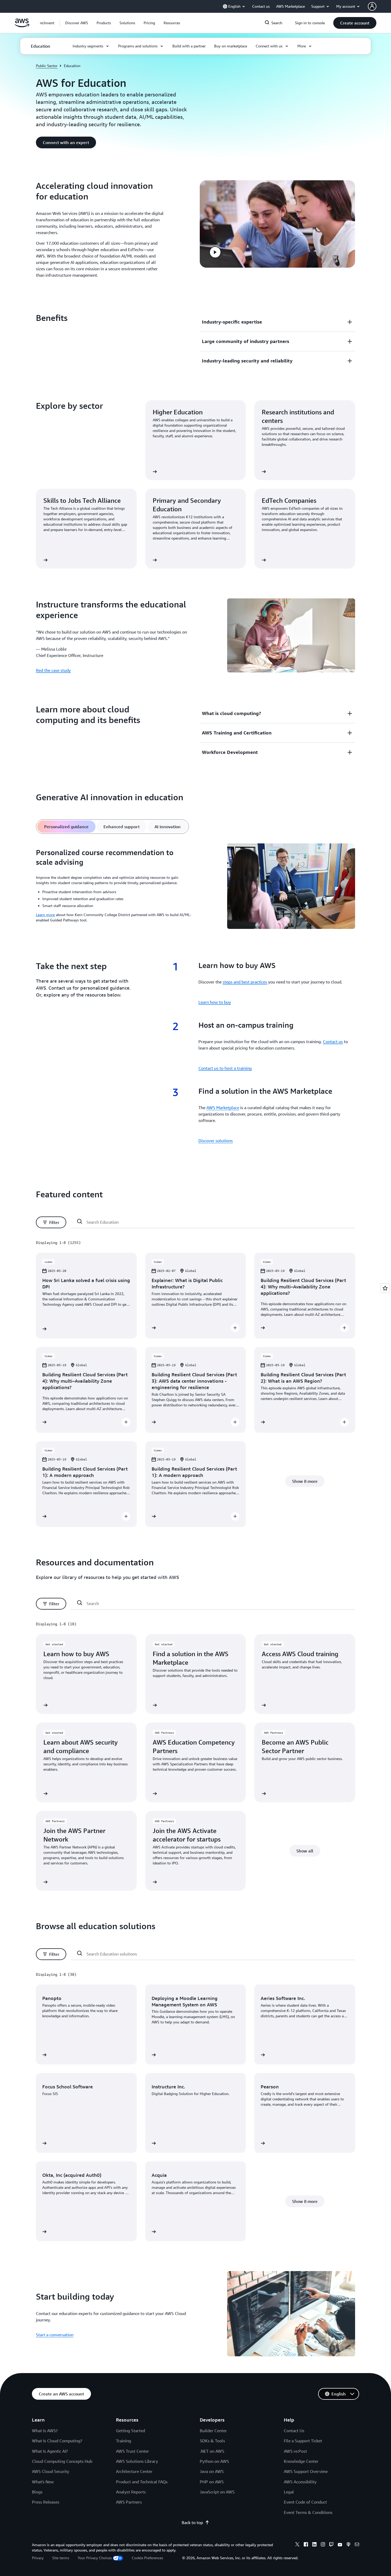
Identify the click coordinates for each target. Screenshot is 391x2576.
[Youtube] (340, 2545)
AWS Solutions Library (137, 2461)
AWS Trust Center (132, 2451)
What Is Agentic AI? (50, 2451)
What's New (43, 2482)
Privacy (38, 2558)
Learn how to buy (215, 1002)
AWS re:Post (295, 2451)
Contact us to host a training (225, 1068)
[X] (297, 2545)
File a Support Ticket (303, 2441)
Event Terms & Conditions (308, 2512)
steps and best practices (245, 982)
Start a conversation (55, 2335)
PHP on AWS (212, 2482)
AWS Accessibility (300, 2482)
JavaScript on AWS (217, 2492)
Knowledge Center (301, 2461)
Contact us (333, 1042)
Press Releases (46, 2502)
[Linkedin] (314, 2545)
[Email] (357, 2545)
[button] (77, 23)
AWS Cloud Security (51, 2471)
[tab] (66, 827)
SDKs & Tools (212, 2441)
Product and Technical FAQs (142, 2482)
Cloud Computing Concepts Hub (62, 2461)
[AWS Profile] (372, 6)
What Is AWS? (45, 2431)
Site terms (61, 2558)
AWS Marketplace (223, 1108)
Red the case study (53, 670)
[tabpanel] (195, 887)
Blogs (37, 2492)
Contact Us (294, 2431)
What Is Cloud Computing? (57, 2441)
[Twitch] (331, 2545)
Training (124, 2441)
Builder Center (213, 2431)
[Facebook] (306, 2545)
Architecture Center (134, 2471)
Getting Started (130, 2431)
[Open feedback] (385, 1288)
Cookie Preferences (147, 2558)
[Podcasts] (348, 2545)
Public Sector (47, 66)
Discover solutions (216, 1141)
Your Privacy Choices (95, 2558)
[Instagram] (323, 2545)
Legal (289, 2492)
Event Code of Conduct (305, 2502)
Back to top (192, 2522)
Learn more (45, 915)
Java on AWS (212, 2471)
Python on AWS (214, 2461)
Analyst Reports (131, 2492)
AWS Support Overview (306, 2471)
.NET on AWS (212, 2451)
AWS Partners (129, 2502)
